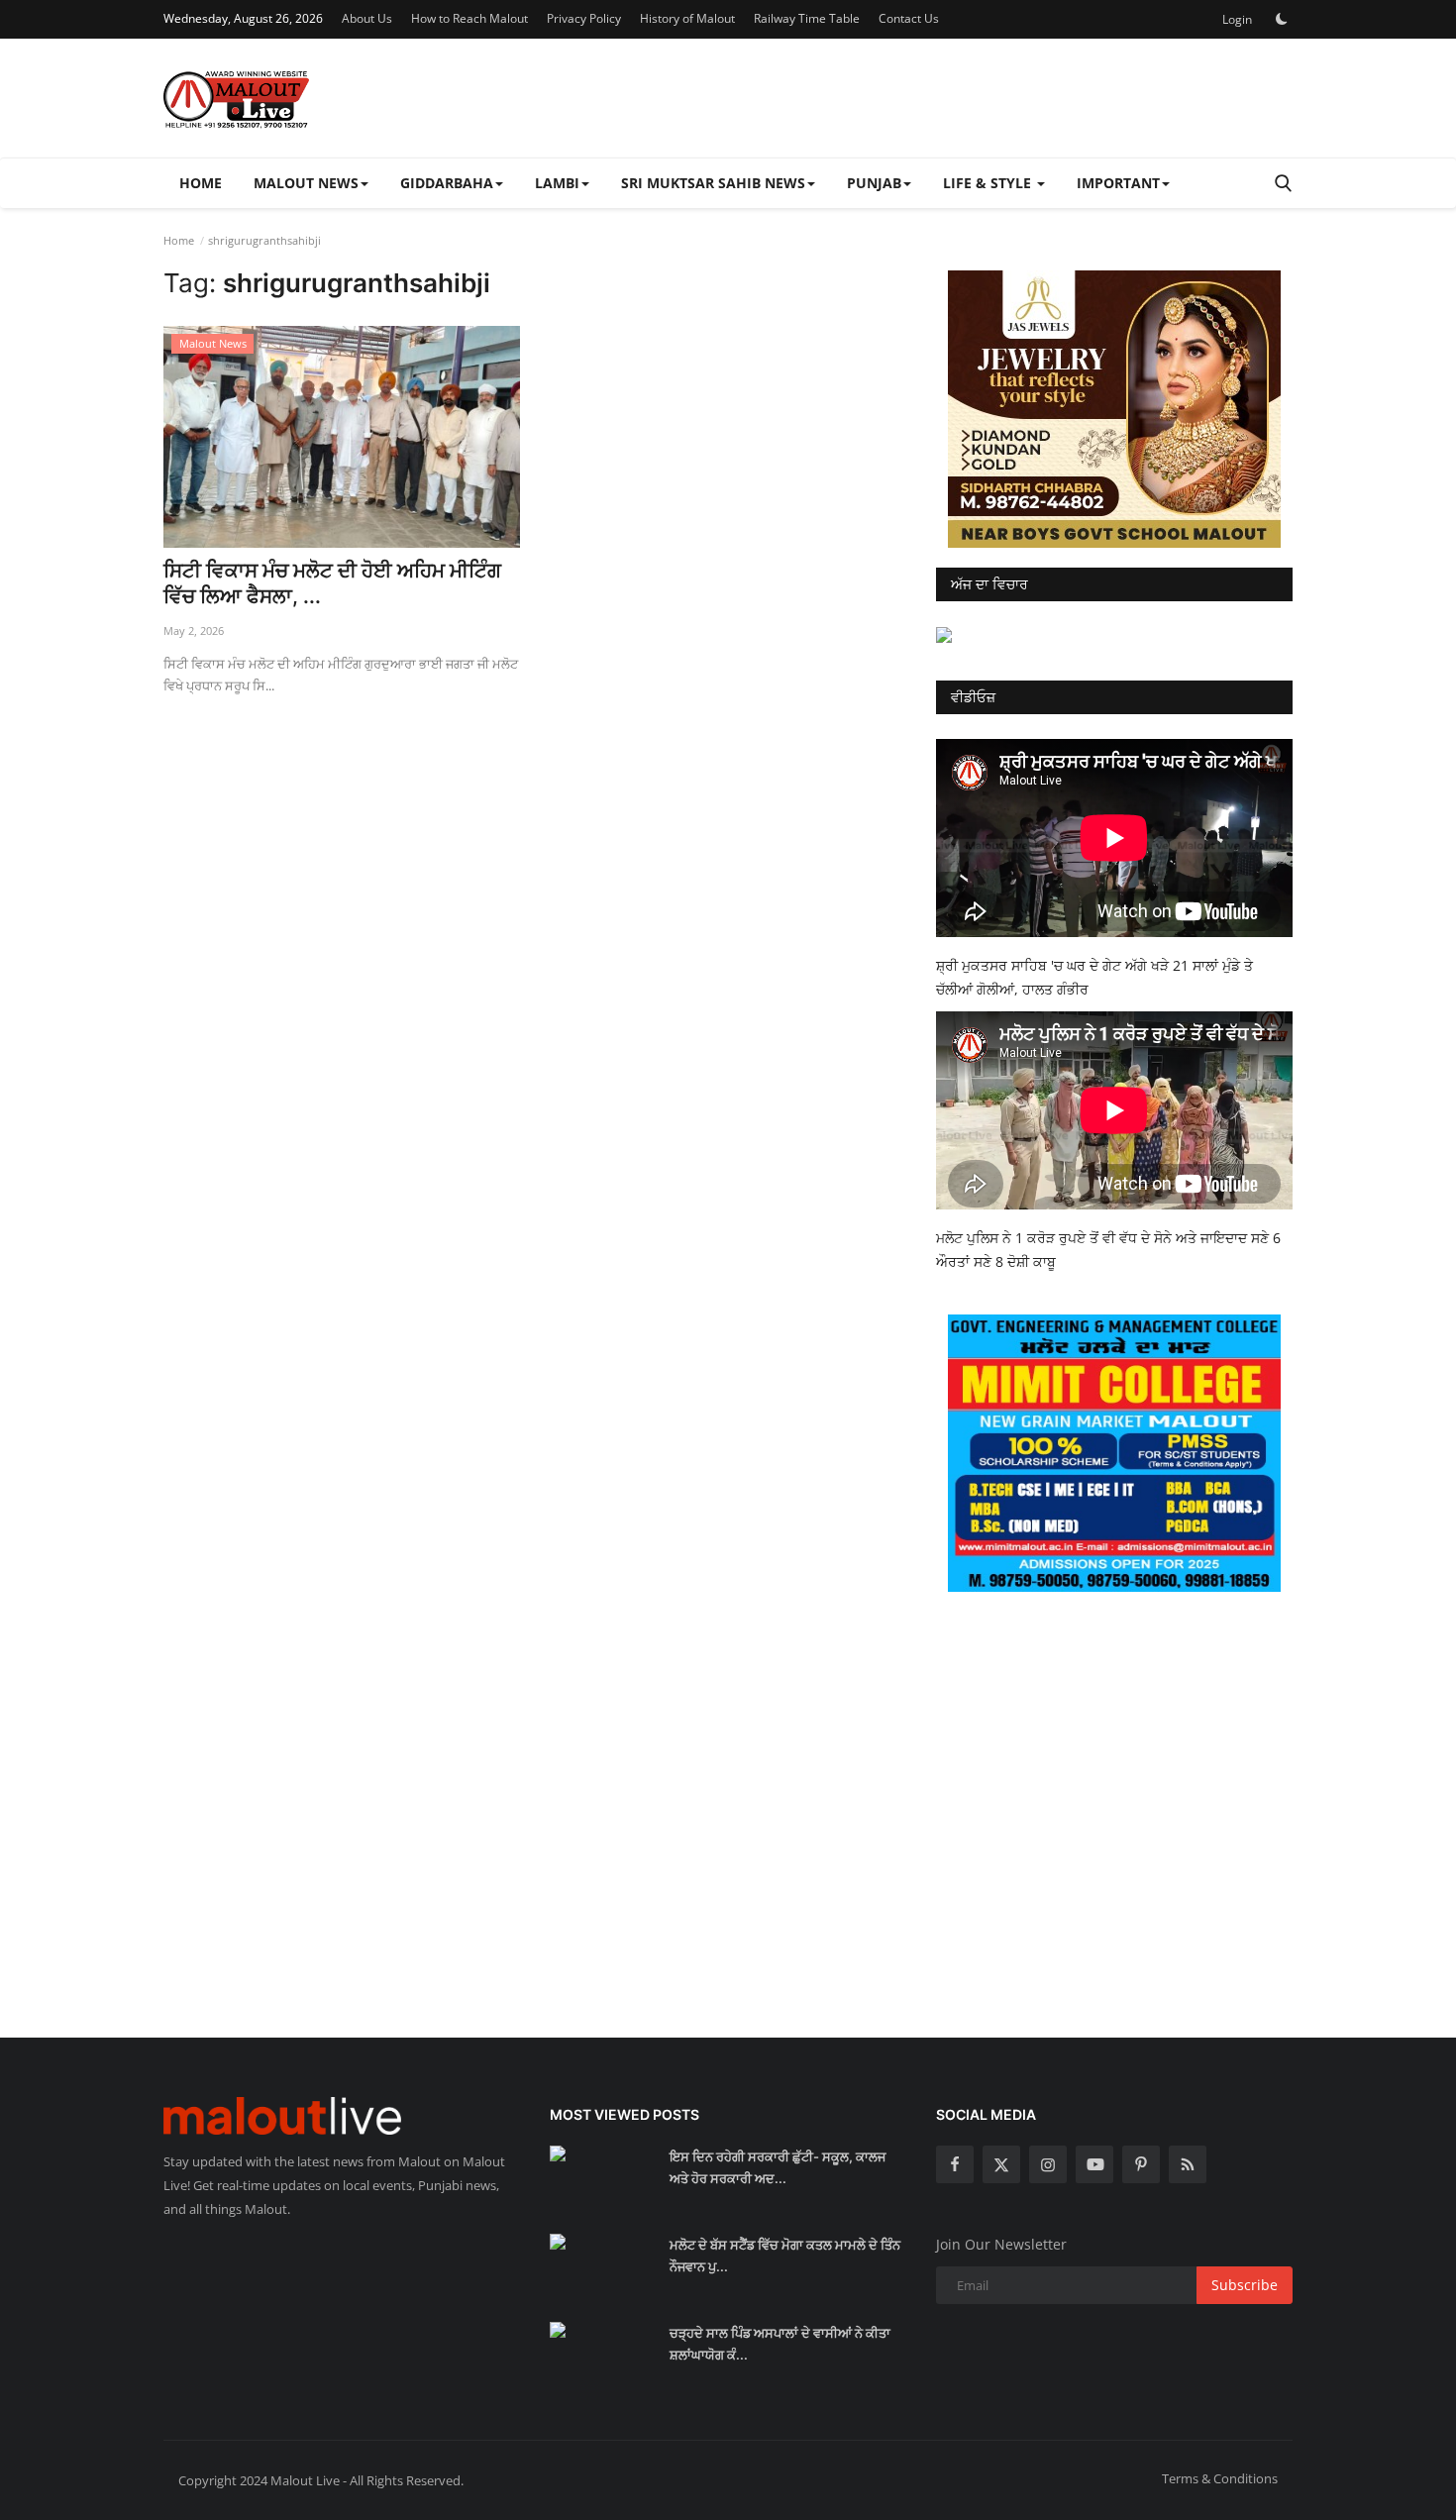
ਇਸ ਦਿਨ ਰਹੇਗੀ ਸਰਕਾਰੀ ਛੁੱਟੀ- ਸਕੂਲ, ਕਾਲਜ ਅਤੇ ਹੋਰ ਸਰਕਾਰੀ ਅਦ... (778, 2167)
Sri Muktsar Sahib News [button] (713, 183)
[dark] (1282, 19)
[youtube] (1094, 2164)
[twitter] (1001, 2164)
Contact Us (909, 18)
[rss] (1188, 2164)
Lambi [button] (557, 183)
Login (1237, 19)
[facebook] (955, 2164)
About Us (367, 18)
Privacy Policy (584, 18)
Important (1118, 183)
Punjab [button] (874, 183)
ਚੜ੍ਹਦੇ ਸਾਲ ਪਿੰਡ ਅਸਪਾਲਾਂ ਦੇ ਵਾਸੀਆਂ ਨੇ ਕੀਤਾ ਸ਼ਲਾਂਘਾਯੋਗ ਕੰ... (780, 2344)
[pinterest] (1141, 2164)
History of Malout (687, 18)
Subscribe (1245, 2285)
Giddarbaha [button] (447, 183)
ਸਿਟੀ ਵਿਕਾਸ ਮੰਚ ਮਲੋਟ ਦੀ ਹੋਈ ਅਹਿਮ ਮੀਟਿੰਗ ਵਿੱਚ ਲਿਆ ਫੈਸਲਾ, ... (332, 583)
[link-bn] (1114, 409)
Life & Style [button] (989, 183)
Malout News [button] (306, 183)
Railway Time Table (807, 18)
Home (201, 183)
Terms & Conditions (1220, 2478)
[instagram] (1048, 2164)
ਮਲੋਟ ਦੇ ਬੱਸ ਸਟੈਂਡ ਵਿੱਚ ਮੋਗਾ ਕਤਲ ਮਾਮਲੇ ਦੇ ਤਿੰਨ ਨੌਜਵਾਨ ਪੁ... (785, 2256)
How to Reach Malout (469, 18)
